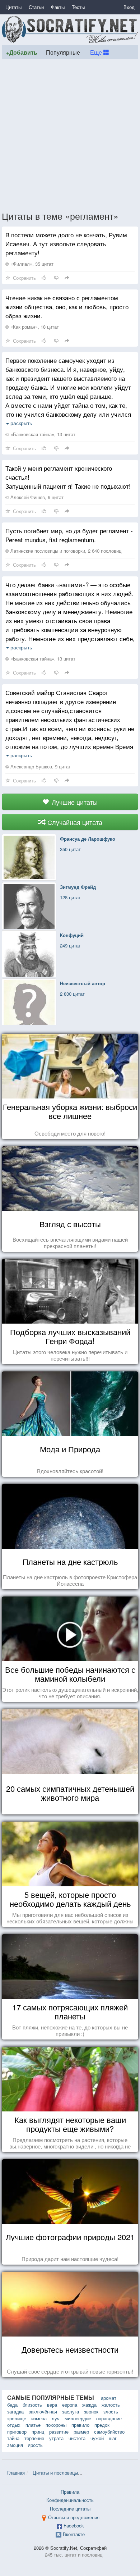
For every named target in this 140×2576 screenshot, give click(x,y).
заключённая (43, 2411)
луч (56, 2418)
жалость (111, 2405)
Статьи (36, 7)
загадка (15, 2411)
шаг (113, 2438)
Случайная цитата (74, 822)
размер (81, 2432)
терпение (34, 2438)
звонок (91, 2411)
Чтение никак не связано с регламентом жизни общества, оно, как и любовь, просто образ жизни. (67, 307)
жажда (89, 2405)
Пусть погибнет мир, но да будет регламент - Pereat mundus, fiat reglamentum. (69, 535)
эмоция (15, 2445)
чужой (97, 2438)
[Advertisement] (70, 135)
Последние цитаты (70, 2509)
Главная (16, 2473)
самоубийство (109, 2432)
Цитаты (13, 7)
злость (111, 2411)
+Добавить (22, 52)
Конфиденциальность (70, 2500)
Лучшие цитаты (74, 802)
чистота (77, 2438)
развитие (59, 2432)
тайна (13, 2438)
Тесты (78, 7)
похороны (56, 2425)
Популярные (63, 52)
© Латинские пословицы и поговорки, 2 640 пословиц (63, 551)
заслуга (71, 2411)
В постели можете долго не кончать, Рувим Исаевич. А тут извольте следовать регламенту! (66, 244)
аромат (109, 2398)
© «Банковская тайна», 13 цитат (40, 434)
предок (102, 2425)
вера (52, 2405)
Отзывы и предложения (74, 2517)
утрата (56, 2438)
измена (39, 2418)
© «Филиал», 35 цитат (29, 264)
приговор (17, 2432)
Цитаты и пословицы (55, 2473)
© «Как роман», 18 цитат (32, 327)
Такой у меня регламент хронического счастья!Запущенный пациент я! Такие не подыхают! (68, 477)
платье (33, 2425)
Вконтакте (74, 2534)
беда (12, 2405)
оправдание (109, 2418)
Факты (58, 7)
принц (38, 2432)
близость (32, 2405)
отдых (14, 2425)
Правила (70, 2492)
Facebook (74, 2525)
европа (70, 2405)
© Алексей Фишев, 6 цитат (34, 497)
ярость (35, 2445)
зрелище (17, 2418)
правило (80, 2425)
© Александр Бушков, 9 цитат (38, 766)
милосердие (78, 2418)
